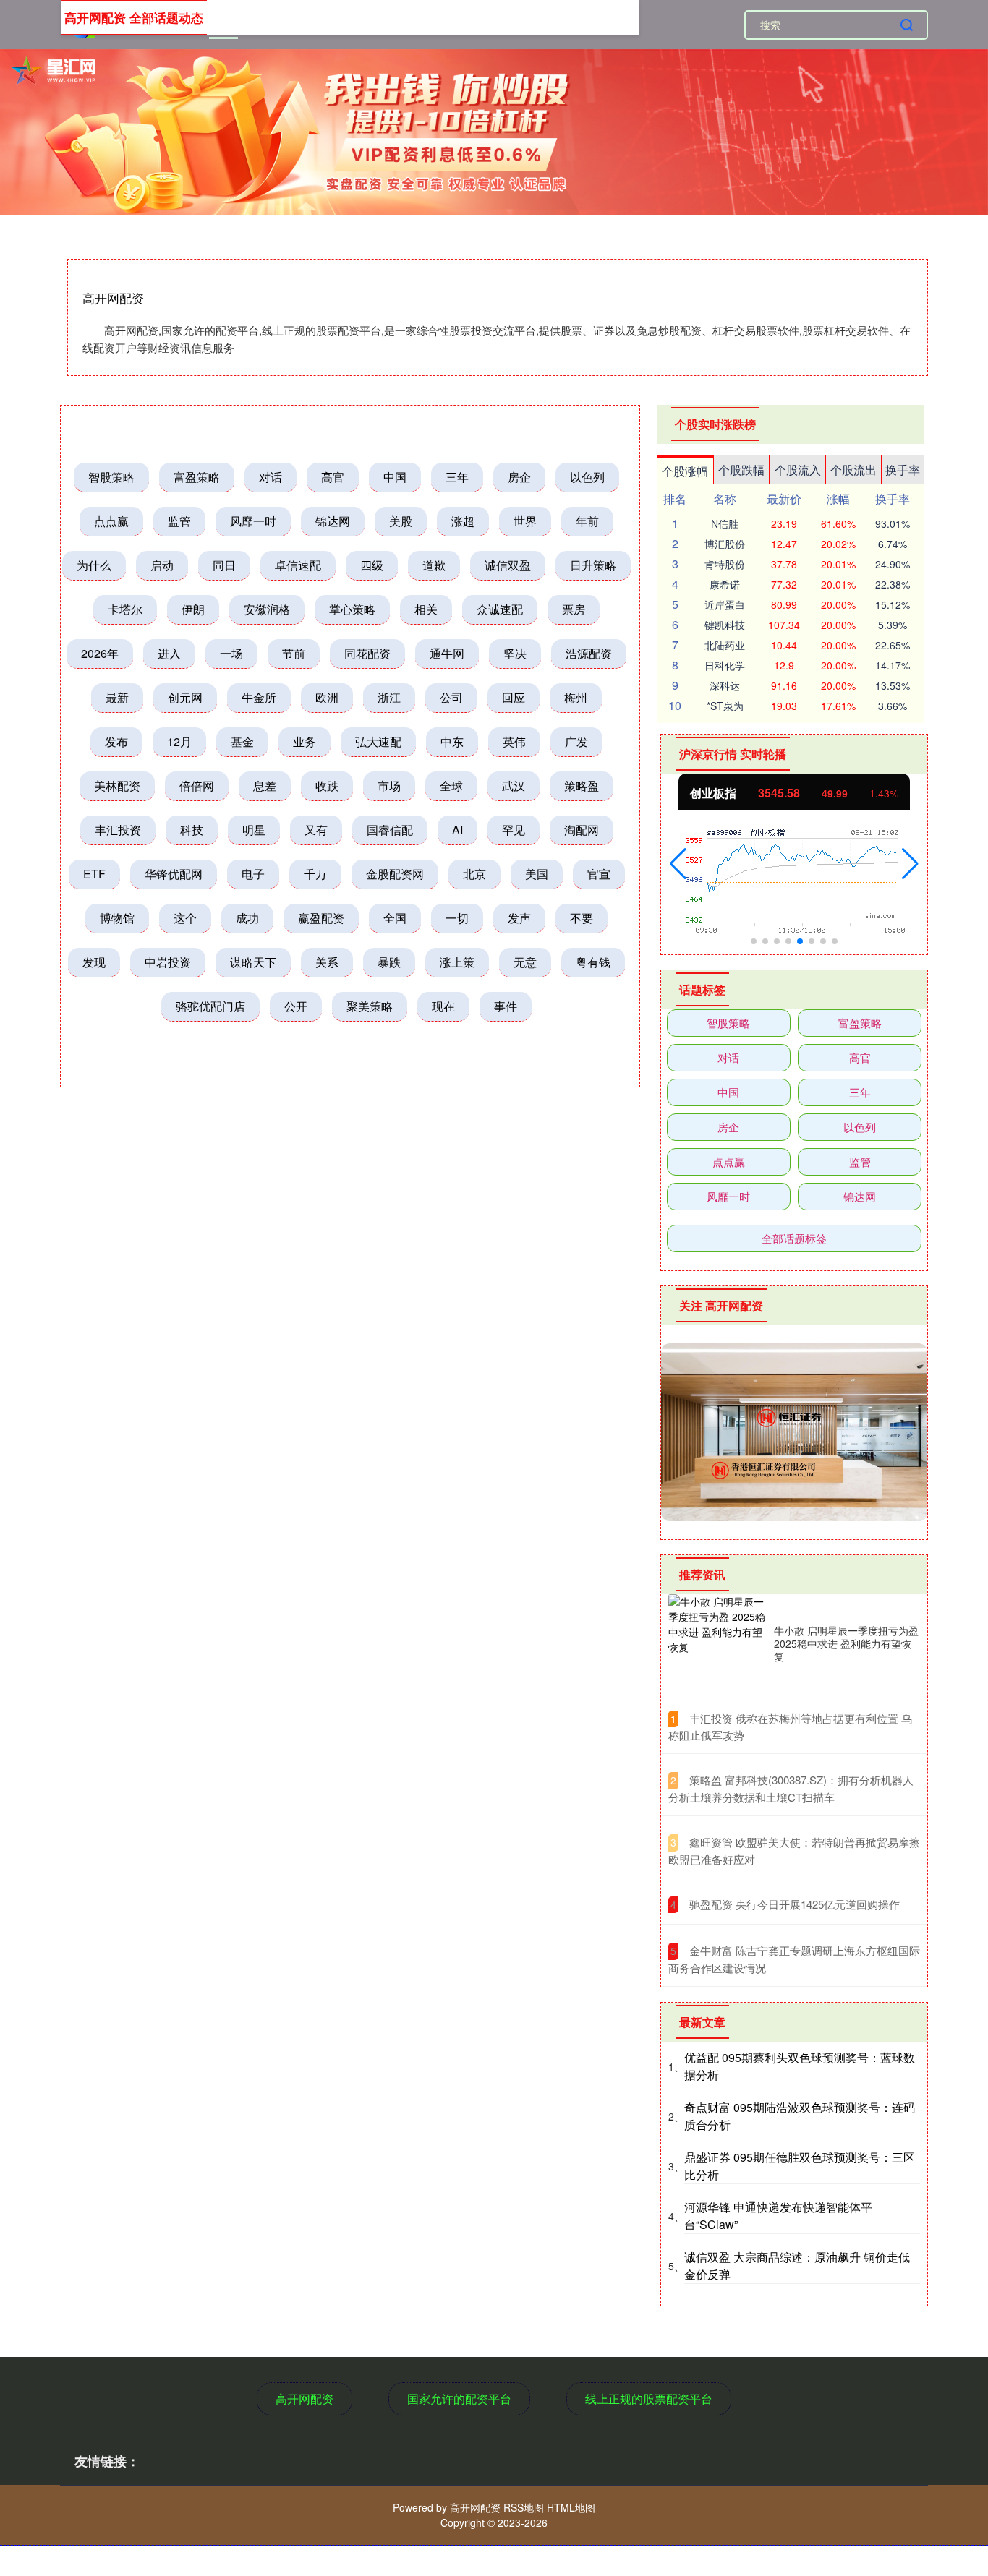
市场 (389, 786)
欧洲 (327, 697)
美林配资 (117, 786)
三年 (457, 477)
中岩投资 (168, 962)
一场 (231, 653)
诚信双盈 (508, 565)
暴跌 (389, 962)
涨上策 (457, 962)
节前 (294, 653)
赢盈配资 (321, 918)
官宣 (599, 874)
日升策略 (593, 565)
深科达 (725, 685)
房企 (519, 477)
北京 (474, 874)
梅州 (576, 697)
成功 (247, 918)
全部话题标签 (794, 1238)
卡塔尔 (125, 609)
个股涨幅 (685, 471)
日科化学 (725, 665)
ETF (94, 874)
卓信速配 (298, 565)
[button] (678, 864)
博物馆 (117, 918)
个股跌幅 (741, 470)
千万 (315, 874)
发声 (519, 918)
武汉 (514, 786)
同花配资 (367, 653)
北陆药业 (725, 645)
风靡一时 (253, 521)
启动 (162, 565)
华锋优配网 (174, 874)
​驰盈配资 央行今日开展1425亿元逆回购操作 (795, 1904)
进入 (169, 653)
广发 (576, 741)
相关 (426, 609)
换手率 (903, 470)
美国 (537, 874)
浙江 (389, 697)
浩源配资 (589, 653)
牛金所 (259, 697)
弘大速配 (378, 741)
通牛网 (447, 653)
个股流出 (853, 470)
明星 (254, 830)
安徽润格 (267, 609)
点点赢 (111, 521)
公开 (296, 1006)
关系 (327, 962)
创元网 (185, 697)
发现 (94, 962)
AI (457, 830)
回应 (514, 697)
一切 (457, 918)
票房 (574, 609)
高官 (333, 477)
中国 (395, 477)
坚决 (515, 653)
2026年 (100, 653)
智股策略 (111, 477)
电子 (253, 874)
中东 (452, 741)
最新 (117, 697)
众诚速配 (500, 609)
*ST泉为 (725, 706)
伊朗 (193, 609)
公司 (451, 697)
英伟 (514, 741)
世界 (525, 521)
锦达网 (333, 521)
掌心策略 (352, 609)
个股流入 (798, 470)
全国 (395, 918)
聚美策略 (370, 1006)
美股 (401, 521)
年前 (587, 521)
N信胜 (725, 523)
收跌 (327, 786)
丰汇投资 (118, 830)
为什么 (94, 565)
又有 (316, 830)
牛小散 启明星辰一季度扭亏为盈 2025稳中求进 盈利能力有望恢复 (846, 1643)
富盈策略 (197, 477)
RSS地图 (524, 2507)
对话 (271, 477)
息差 (265, 786)
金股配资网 (395, 874)
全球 (451, 786)
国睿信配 (390, 830)
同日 (224, 565)
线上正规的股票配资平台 (649, 2399)
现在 (443, 1006)
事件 (506, 1006)
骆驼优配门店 (210, 1006)
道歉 (434, 565)
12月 (179, 741)
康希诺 (725, 584)
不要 (582, 918)
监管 (179, 521)
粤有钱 (593, 962)
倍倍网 (197, 786)
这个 (185, 918)
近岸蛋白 (725, 604)
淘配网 (582, 830)
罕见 (514, 830)
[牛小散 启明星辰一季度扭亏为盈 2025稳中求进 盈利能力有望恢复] (717, 1643)
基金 (242, 741)
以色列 (587, 477)
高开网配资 (305, 2399)
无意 (525, 962)
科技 (192, 830)
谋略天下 (253, 962)
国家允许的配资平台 (459, 2399)
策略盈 (582, 786)
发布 (116, 741)
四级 (372, 565)
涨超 (463, 521)
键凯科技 (725, 625)
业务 (305, 741)
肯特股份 (725, 564)
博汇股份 (725, 544)
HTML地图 (571, 2507)
